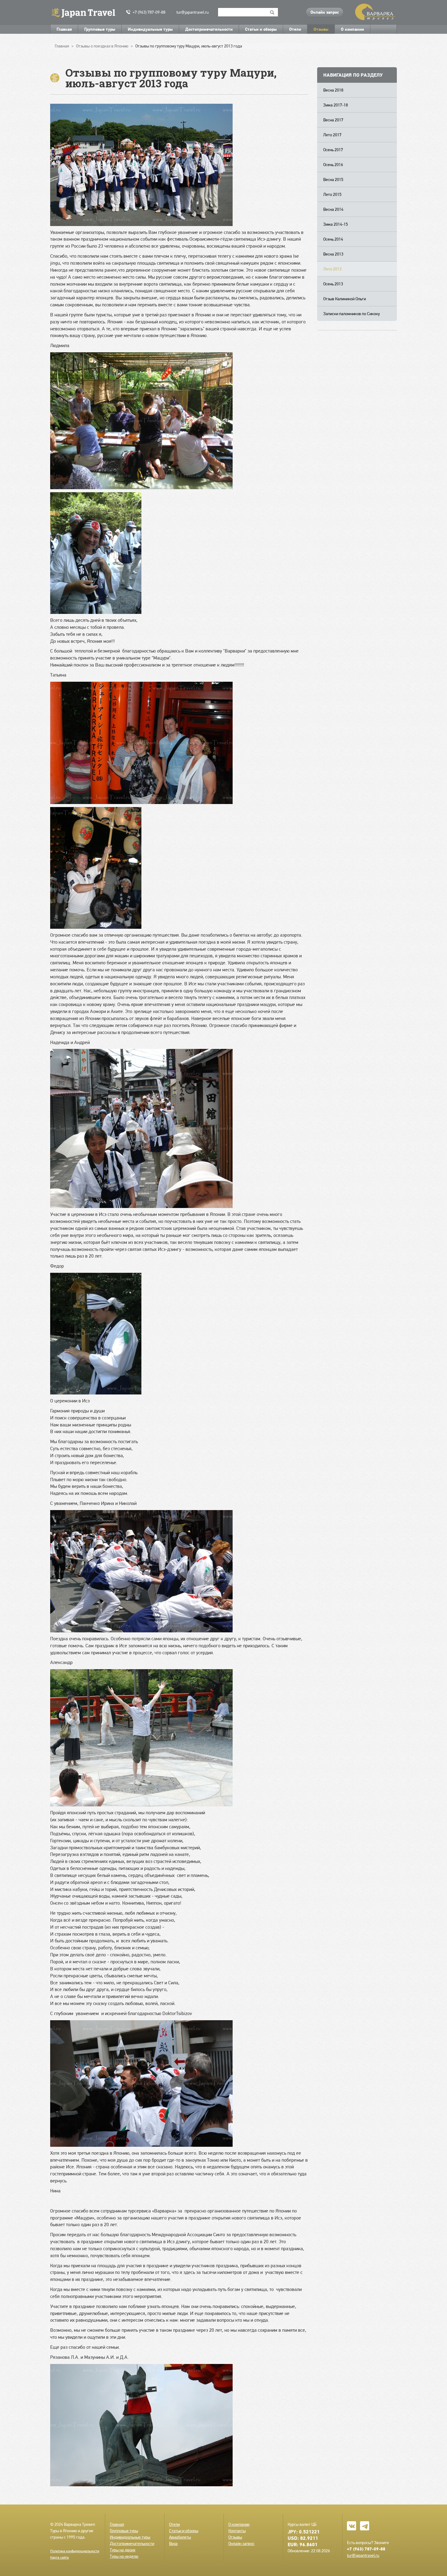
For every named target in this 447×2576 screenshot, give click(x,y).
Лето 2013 (332, 269)
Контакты (237, 2531)
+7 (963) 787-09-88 (149, 12)
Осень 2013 (333, 284)
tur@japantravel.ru (192, 12)
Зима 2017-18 (336, 105)
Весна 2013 (333, 254)
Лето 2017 (332, 135)
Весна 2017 (333, 120)
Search (272, 12)
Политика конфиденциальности (75, 2551)
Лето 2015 (332, 194)
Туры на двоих (123, 2550)
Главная (64, 29)
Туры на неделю (124, 2556)
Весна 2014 (333, 209)
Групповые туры (100, 29)
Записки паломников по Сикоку (352, 314)
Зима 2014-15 (336, 224)
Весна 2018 (333, 90)
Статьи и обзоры (261, 29)
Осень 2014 (333, 239)
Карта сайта (59, 2557)
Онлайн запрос (325, 12)
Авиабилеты (180, 2537)
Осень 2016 (333, 165)
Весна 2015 (333, 179)
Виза (173, 2543)
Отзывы (321, 29)
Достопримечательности (209, 29)
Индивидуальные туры (150, 29)
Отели (295, 29)
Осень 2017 (333, 150)
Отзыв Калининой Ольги (345, 299)
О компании (352, 29)
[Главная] (86, 12)
